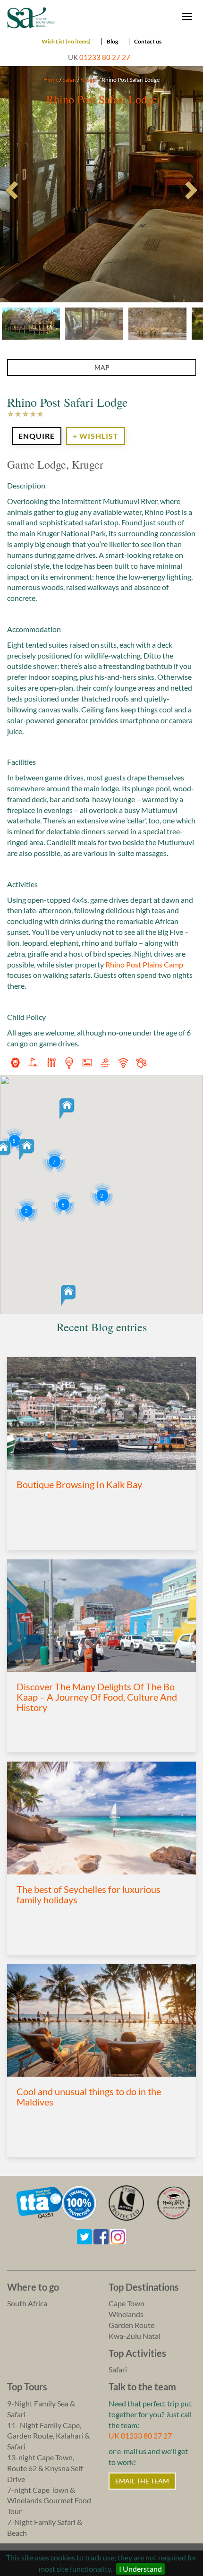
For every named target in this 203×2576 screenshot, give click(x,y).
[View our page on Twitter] (85, 2236)
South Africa (27, 2303)
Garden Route (131, 2325)
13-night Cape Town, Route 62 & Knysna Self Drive (45, 2468)
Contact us (148, 41)
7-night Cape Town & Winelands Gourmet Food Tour (49, 2501)
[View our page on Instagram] (118, 2236)
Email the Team (142, 2481)
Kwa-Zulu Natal (135, 2336)
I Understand (140, 2569)
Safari (69, 80)
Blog (112, 41)
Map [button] (102, 367)
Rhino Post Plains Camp (144, 964)
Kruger (89, 80)
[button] (67, 1109)
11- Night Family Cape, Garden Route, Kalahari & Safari (48, 2436)
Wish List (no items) (66, 41)
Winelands (126, 2314)
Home (51, 80)
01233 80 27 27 (105, 57)
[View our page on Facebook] (101, 2236)
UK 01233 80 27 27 (140, 2435)
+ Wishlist (96, 436)
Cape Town (127, 2303)
